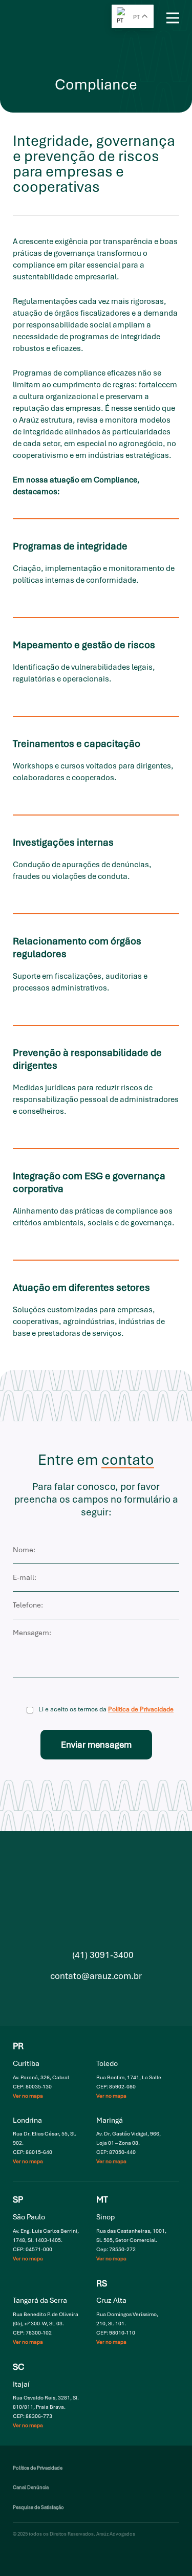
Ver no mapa (28, 2096)
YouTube (116, 1998)
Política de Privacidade (141, 1709)
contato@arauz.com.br (96, 1976)
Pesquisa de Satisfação (38, 2507)
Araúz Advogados (36, 18)
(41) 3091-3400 (103, 1955)
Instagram (74, 1998)
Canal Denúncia (31, 2487)
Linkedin (95, 1998)
